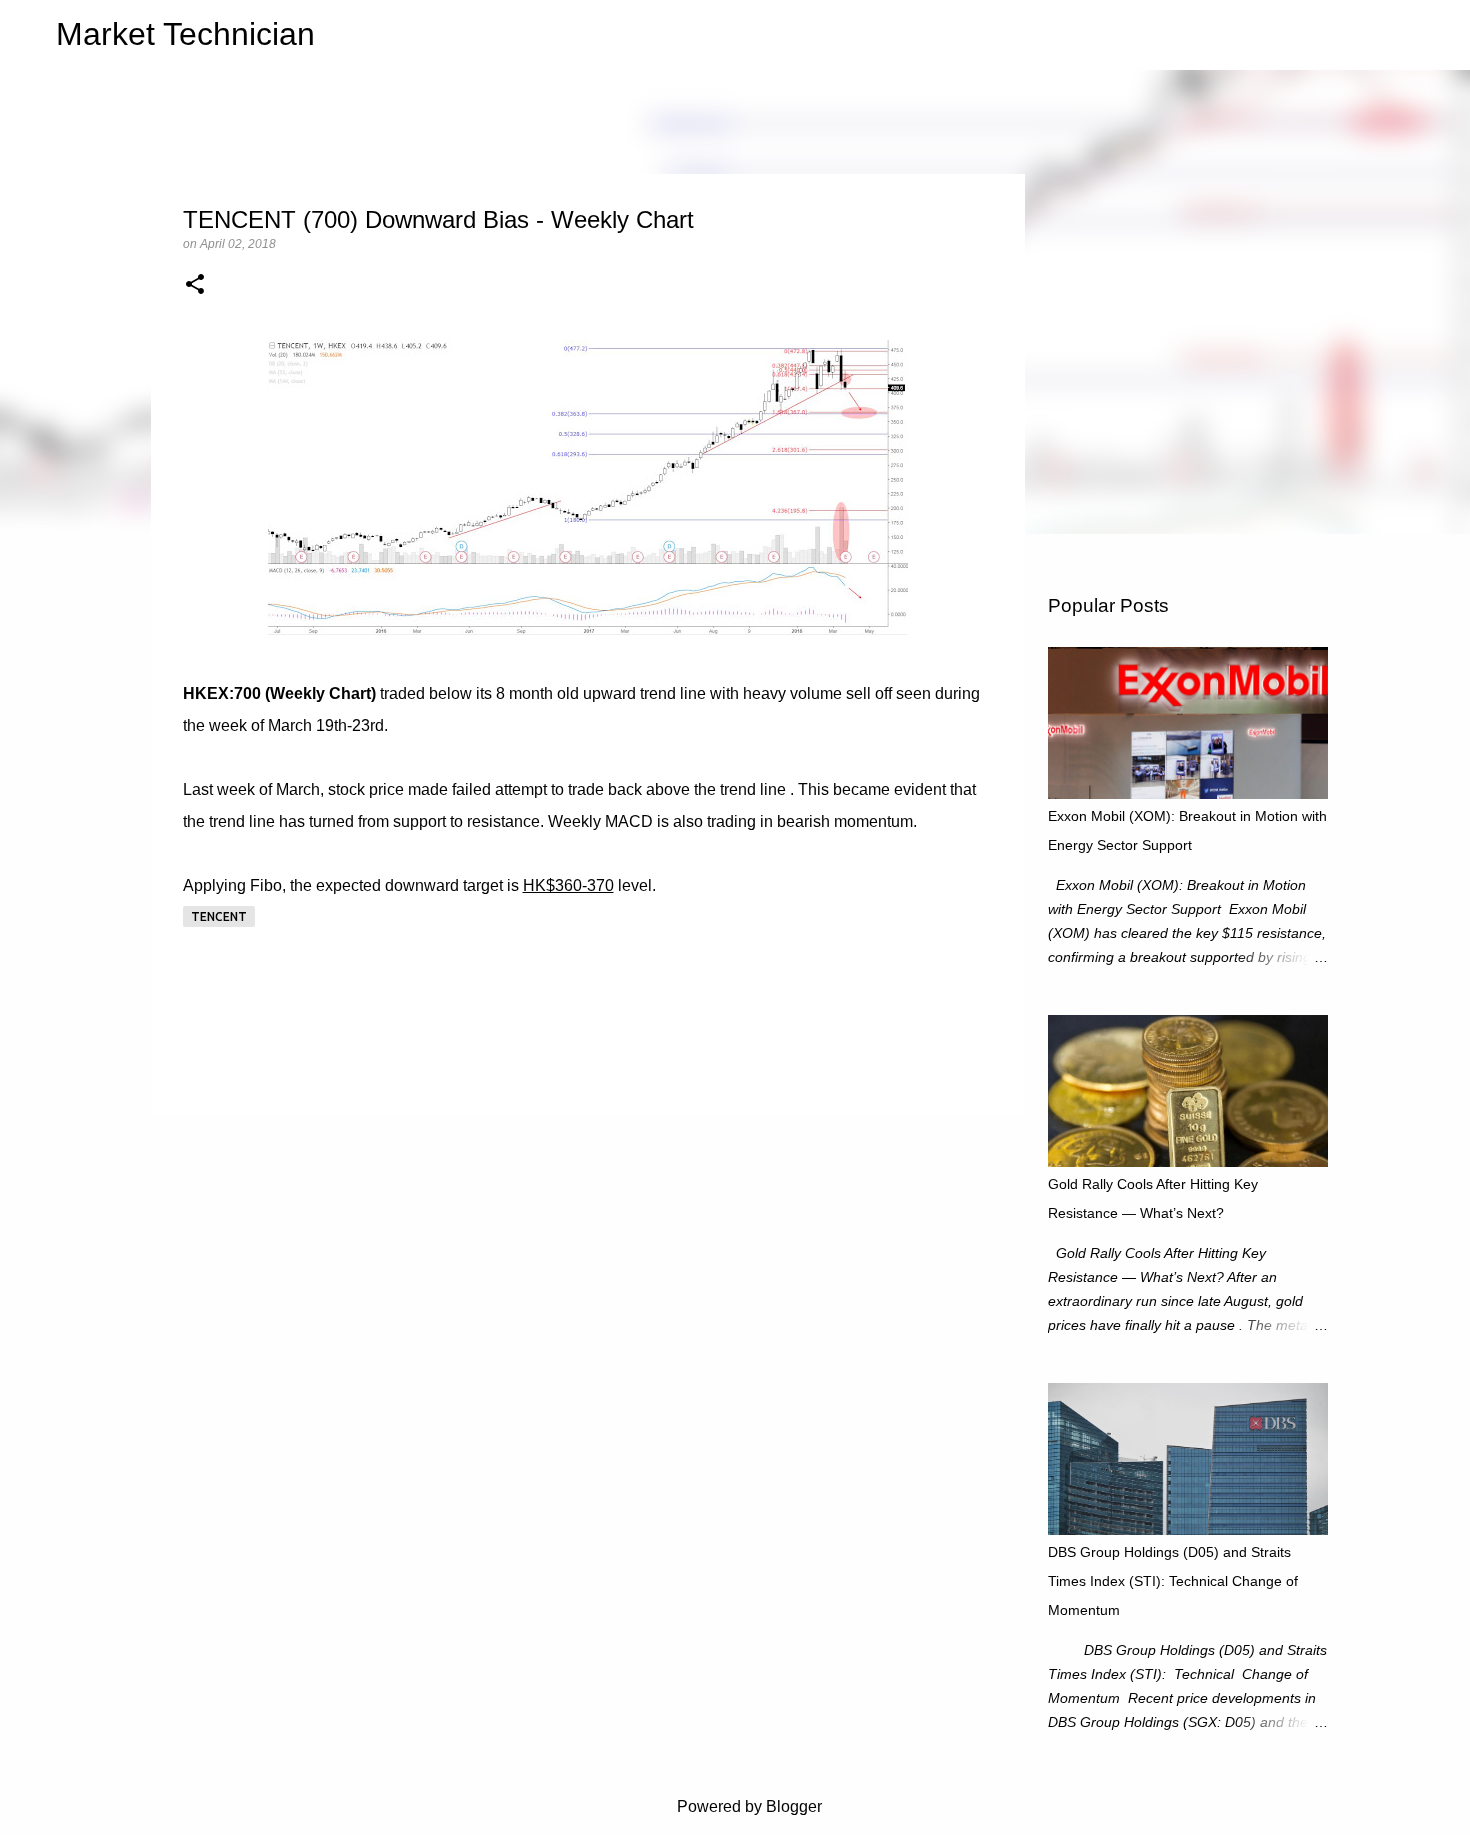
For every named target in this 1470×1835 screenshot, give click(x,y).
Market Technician (185, 34)
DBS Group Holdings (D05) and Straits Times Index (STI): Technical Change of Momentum (1173, 1581)
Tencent (219, 916)
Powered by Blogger (747, 1806)
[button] (195, 286)
